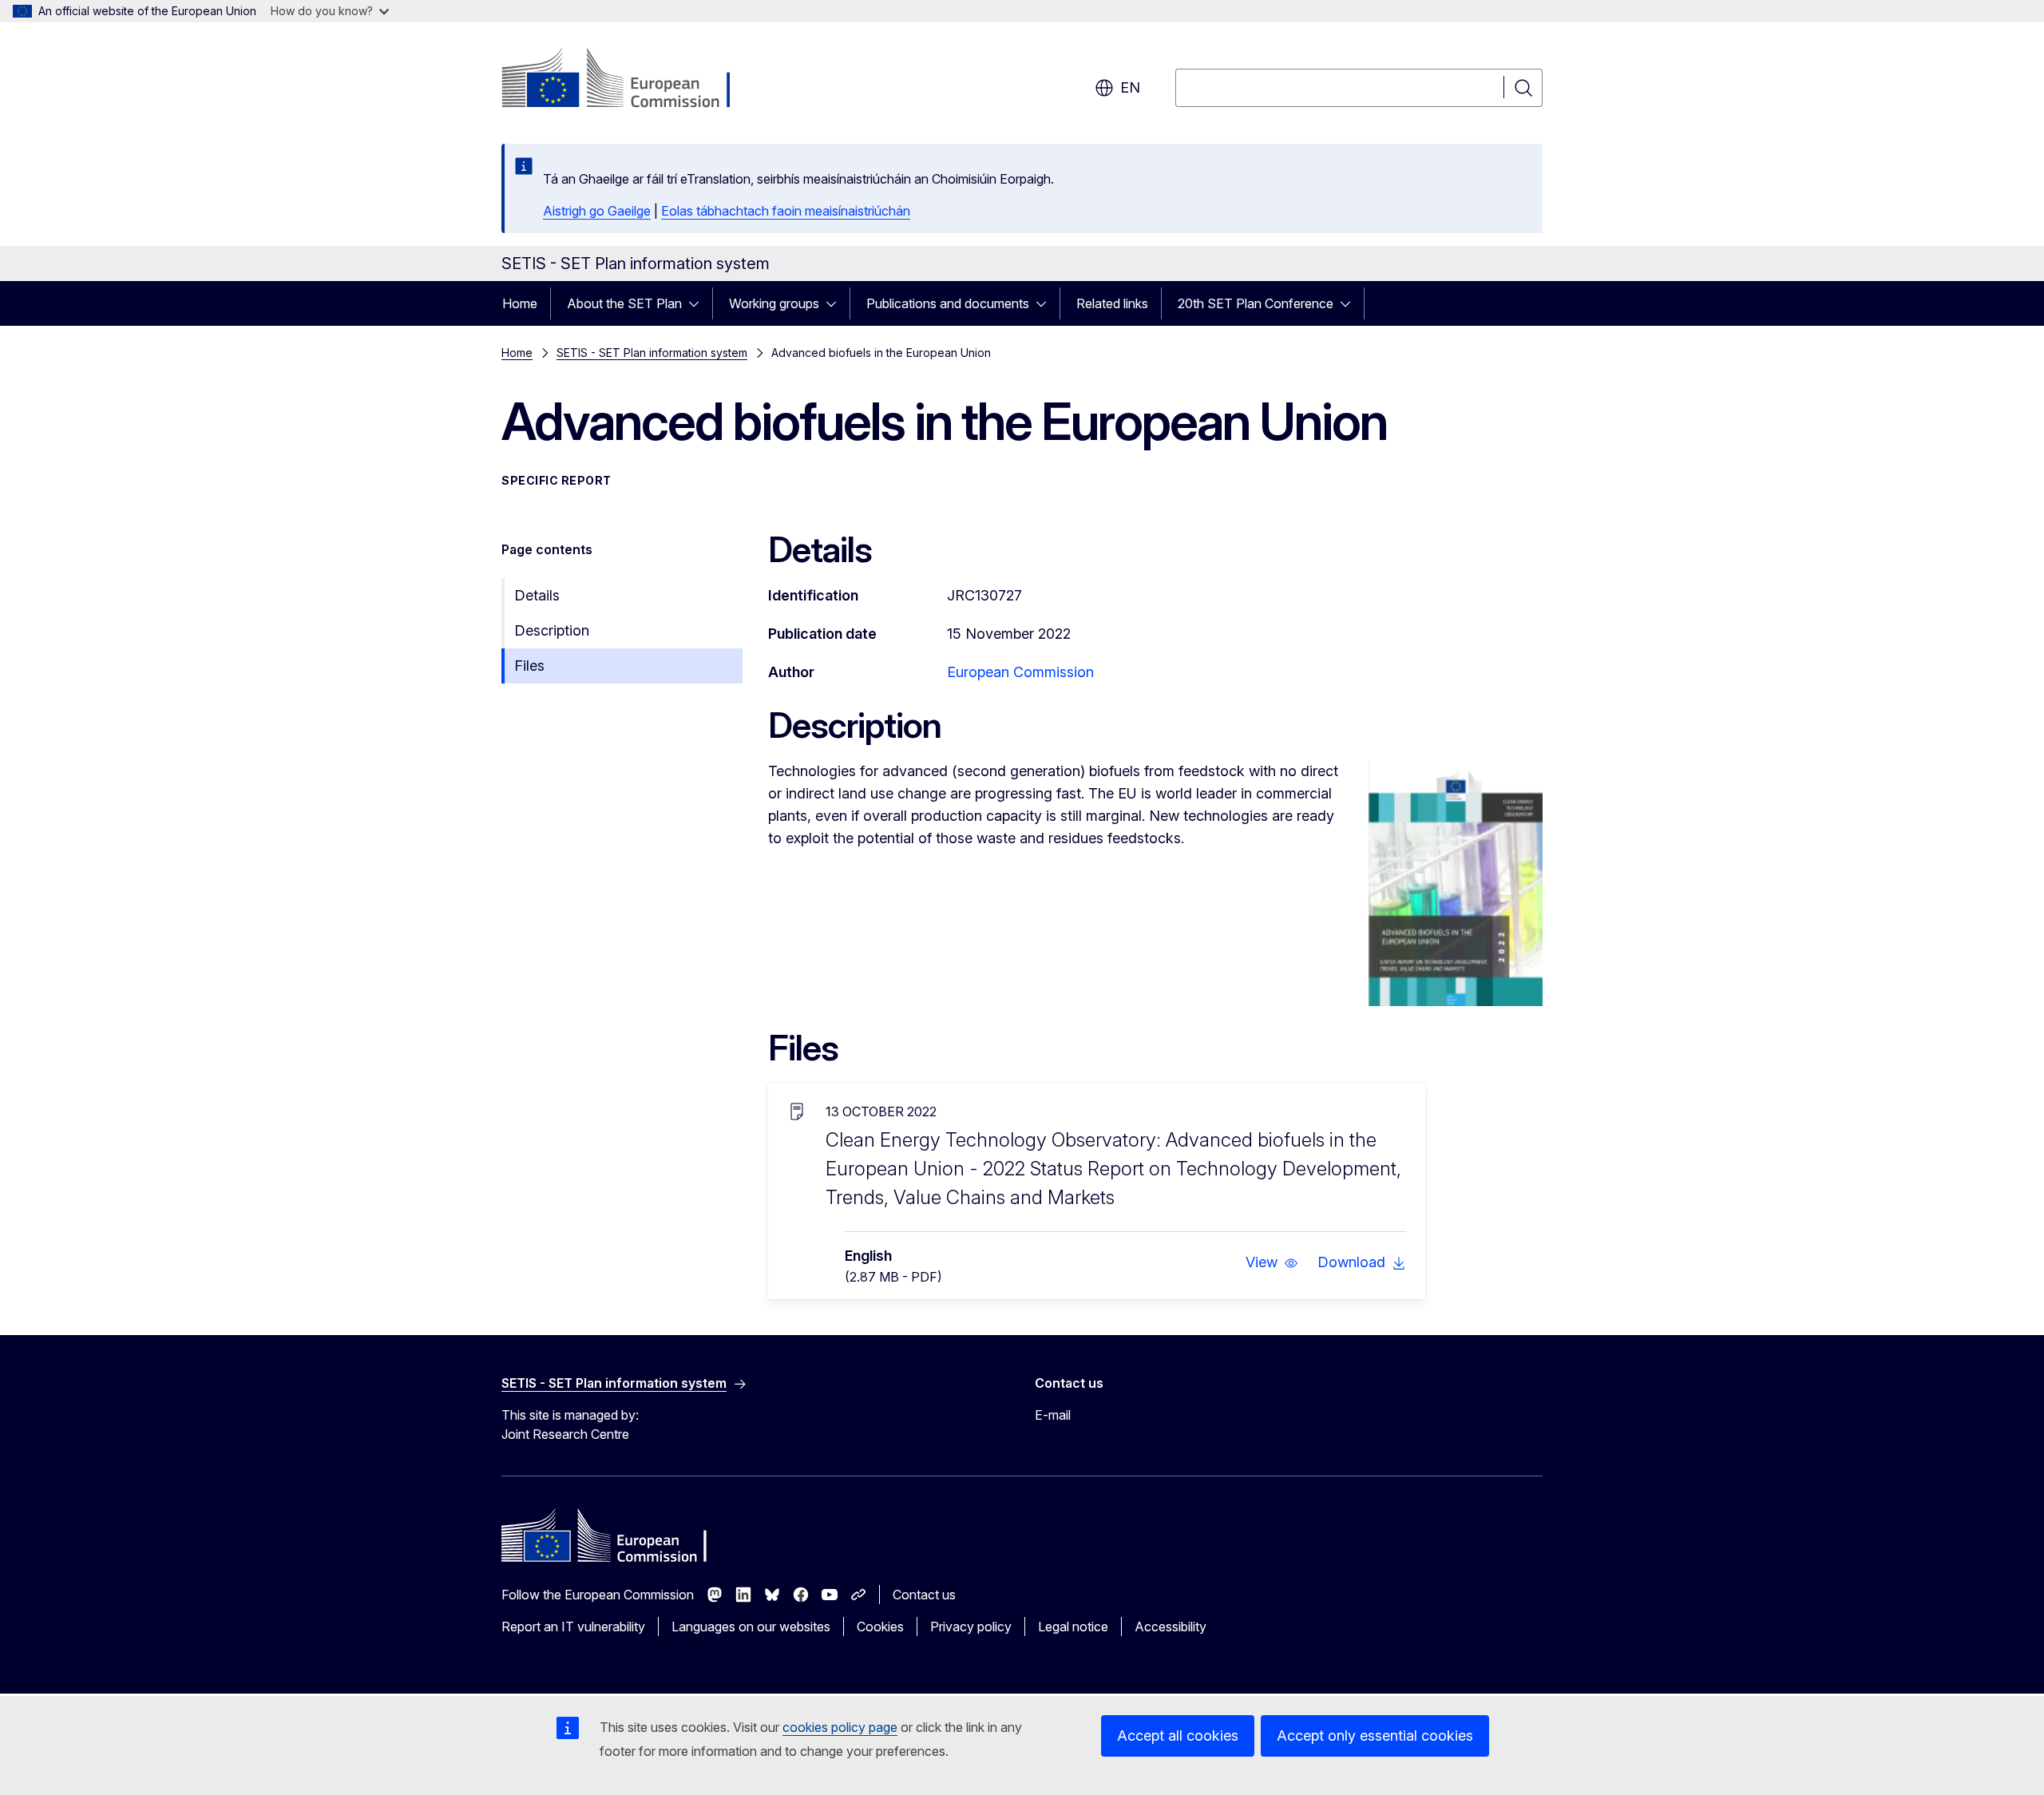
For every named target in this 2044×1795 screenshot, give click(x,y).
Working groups (774, 303)
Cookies (880, 1627)
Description (552, 630)
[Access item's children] (699, 303)
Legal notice (1073, 1627)
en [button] (1130, 87)
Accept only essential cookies (1375, 1736)
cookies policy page (840, 1727)
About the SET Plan (624, 303)
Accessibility (1171, 1627)
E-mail (1053, 1415)
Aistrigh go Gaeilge (597, 211)
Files (529, 666)
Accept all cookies (1178, 1736)
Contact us (924, 1595)
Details (537, 595)
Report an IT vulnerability (573, 1627)
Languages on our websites (751, 1627)
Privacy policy (971, 1627)
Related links (1112, 303)
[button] (1272, 1262)
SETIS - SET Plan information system (652, 353)
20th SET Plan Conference (1256, 303)
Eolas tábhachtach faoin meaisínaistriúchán (786, 211)
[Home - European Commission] (630, 80)
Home (520, 303)
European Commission (1020, 672)
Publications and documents (948, 303)
